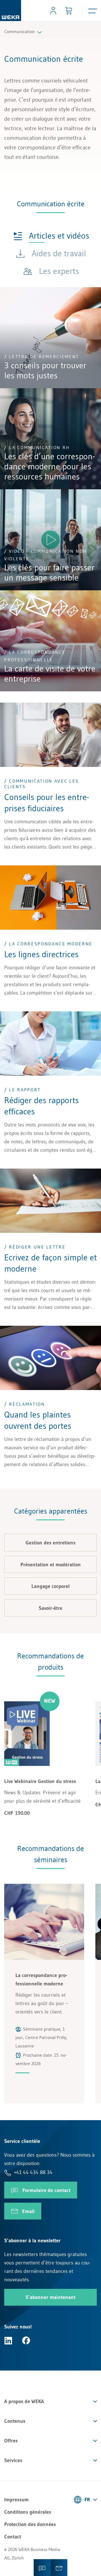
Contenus (15, 2421)
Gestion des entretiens (50, 1543)
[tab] (51, 235)
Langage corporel (50, 1586)
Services (13, 2460)
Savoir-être (50, 1608)
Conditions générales (28, 2512)
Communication (19, 31)
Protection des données (30, 2524)
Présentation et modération (51, 1565)
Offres (11, 2441)
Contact (13, 2537)
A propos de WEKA (24, 2401)
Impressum (16, 2500)
